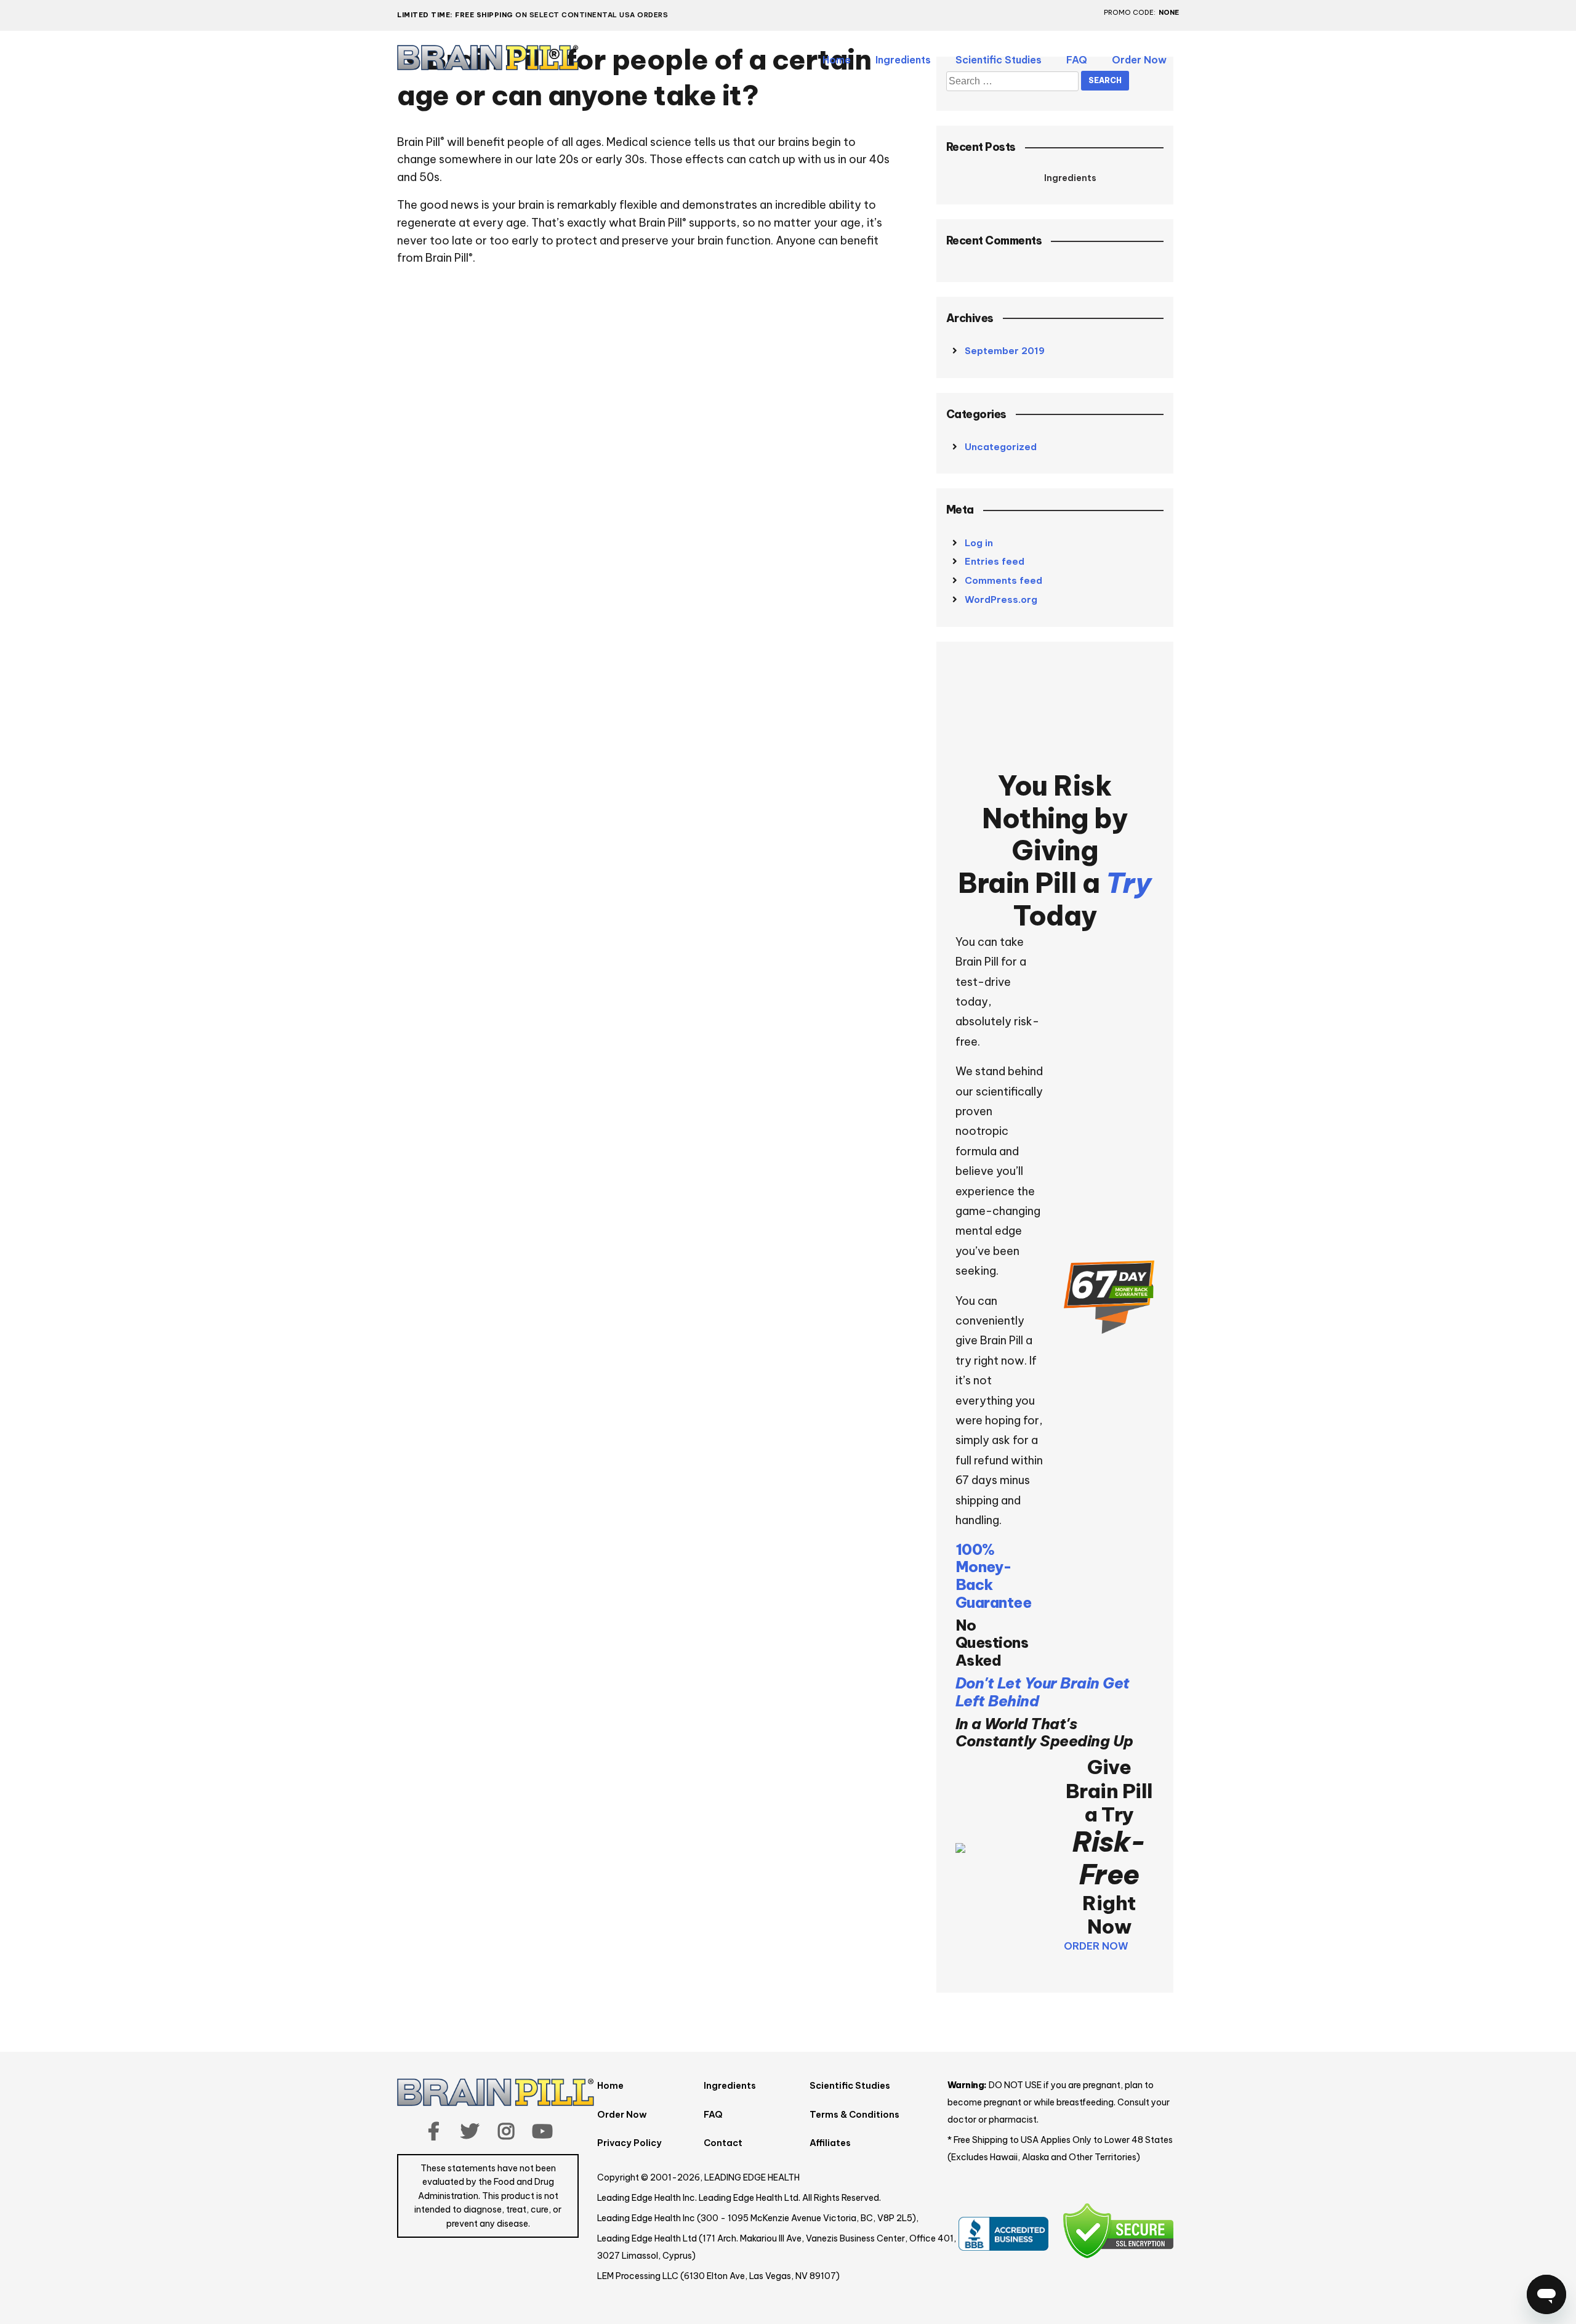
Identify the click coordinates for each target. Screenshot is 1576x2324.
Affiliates (830, 2143)
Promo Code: (1130, 13)
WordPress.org (1001, 599)
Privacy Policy (629, 2143)
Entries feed (995, 561)
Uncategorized (1001, 447)
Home (837, 60)
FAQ (1077, 60)
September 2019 (1005, 351)
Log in (979, 543)
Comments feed (1003, 580)
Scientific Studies (999, 60)
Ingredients (903, 60)
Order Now (1139, 60)
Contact (723, 2143)
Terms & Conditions (854, 2115)
